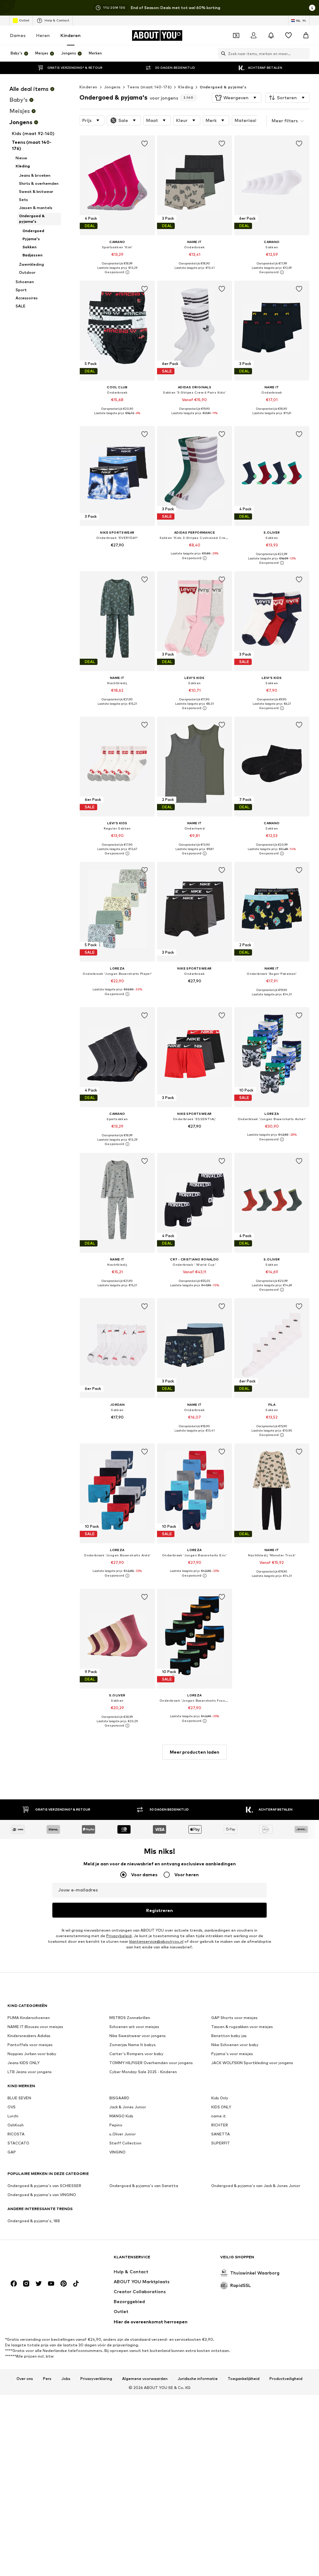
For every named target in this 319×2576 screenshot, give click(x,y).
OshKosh (16, 2125)
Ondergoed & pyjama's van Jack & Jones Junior (256, 2186)
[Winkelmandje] (306, 35)
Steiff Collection (125, 2143)
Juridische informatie (198, 2379)
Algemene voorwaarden (145, 2379)
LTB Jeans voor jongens (30, 2072)
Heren (43, 35)
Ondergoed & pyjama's (223, 87)
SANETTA (221, 2134)
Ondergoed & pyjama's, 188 (34, 2221)
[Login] (254, 35)
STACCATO (18, 2143)
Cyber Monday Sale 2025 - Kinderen (143, 2072)
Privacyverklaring (96, 2379)
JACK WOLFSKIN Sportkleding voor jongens (252, 2063)
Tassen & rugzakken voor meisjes (242, 2027)
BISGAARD (119, 2098)
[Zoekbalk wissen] (305, 54)
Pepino (116, 2125)
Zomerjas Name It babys (133, 2045)
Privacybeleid (119, 1936)
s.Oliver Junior (123, 2134)
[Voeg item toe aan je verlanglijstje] (145, 144)
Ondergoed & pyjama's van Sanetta (144, 2186)
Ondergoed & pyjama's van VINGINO (42, 2195)
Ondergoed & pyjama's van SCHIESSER (44, 2186)
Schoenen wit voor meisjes (134, 2027)
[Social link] (14, 2284)
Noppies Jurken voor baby (32, 2054)
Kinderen (71, 35)
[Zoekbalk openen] (222, 54)
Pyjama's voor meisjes (232, 2054)
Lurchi (13, 2116)
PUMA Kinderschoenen (29, 2018)
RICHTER (220, 2125)
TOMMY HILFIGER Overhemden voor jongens (151, 2063)
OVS (12, 2107)
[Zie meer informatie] (117, 272)
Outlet (24, 20)
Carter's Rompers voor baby (136, 2054)
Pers (47, 2379)
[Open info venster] (312, 8)
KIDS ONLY (221, 2107)
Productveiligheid (286, 2379)
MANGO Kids (121, 2116)
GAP (12, 2152)
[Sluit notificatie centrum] (271, 35)
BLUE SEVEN (19, 2098)
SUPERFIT (221, 2143)
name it (219, 2116)
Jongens (112, 87)
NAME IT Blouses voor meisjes (35, 2027)
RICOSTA (16, 2134)
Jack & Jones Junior (128, 2107)
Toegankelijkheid (244, 2379)
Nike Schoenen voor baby (235, 2045)
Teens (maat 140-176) (149, 87)
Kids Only (220, 2098)
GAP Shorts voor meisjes (234, 2018)
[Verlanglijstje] (288, 35)
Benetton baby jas (229, 2036)
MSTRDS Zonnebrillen (130, 2018)
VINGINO (117, 2152)
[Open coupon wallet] (236, 35)
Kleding (186, 87)
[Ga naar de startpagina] (41, 2260)
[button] (237, 98)
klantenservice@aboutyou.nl (156, 1941)
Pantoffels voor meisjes (30, 2045)
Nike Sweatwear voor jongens (138, 2036)
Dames (18, 35)
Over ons (25, 2379)
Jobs (66, 2379)
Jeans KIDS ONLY (24, 2063)
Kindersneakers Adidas (29, 2036)
